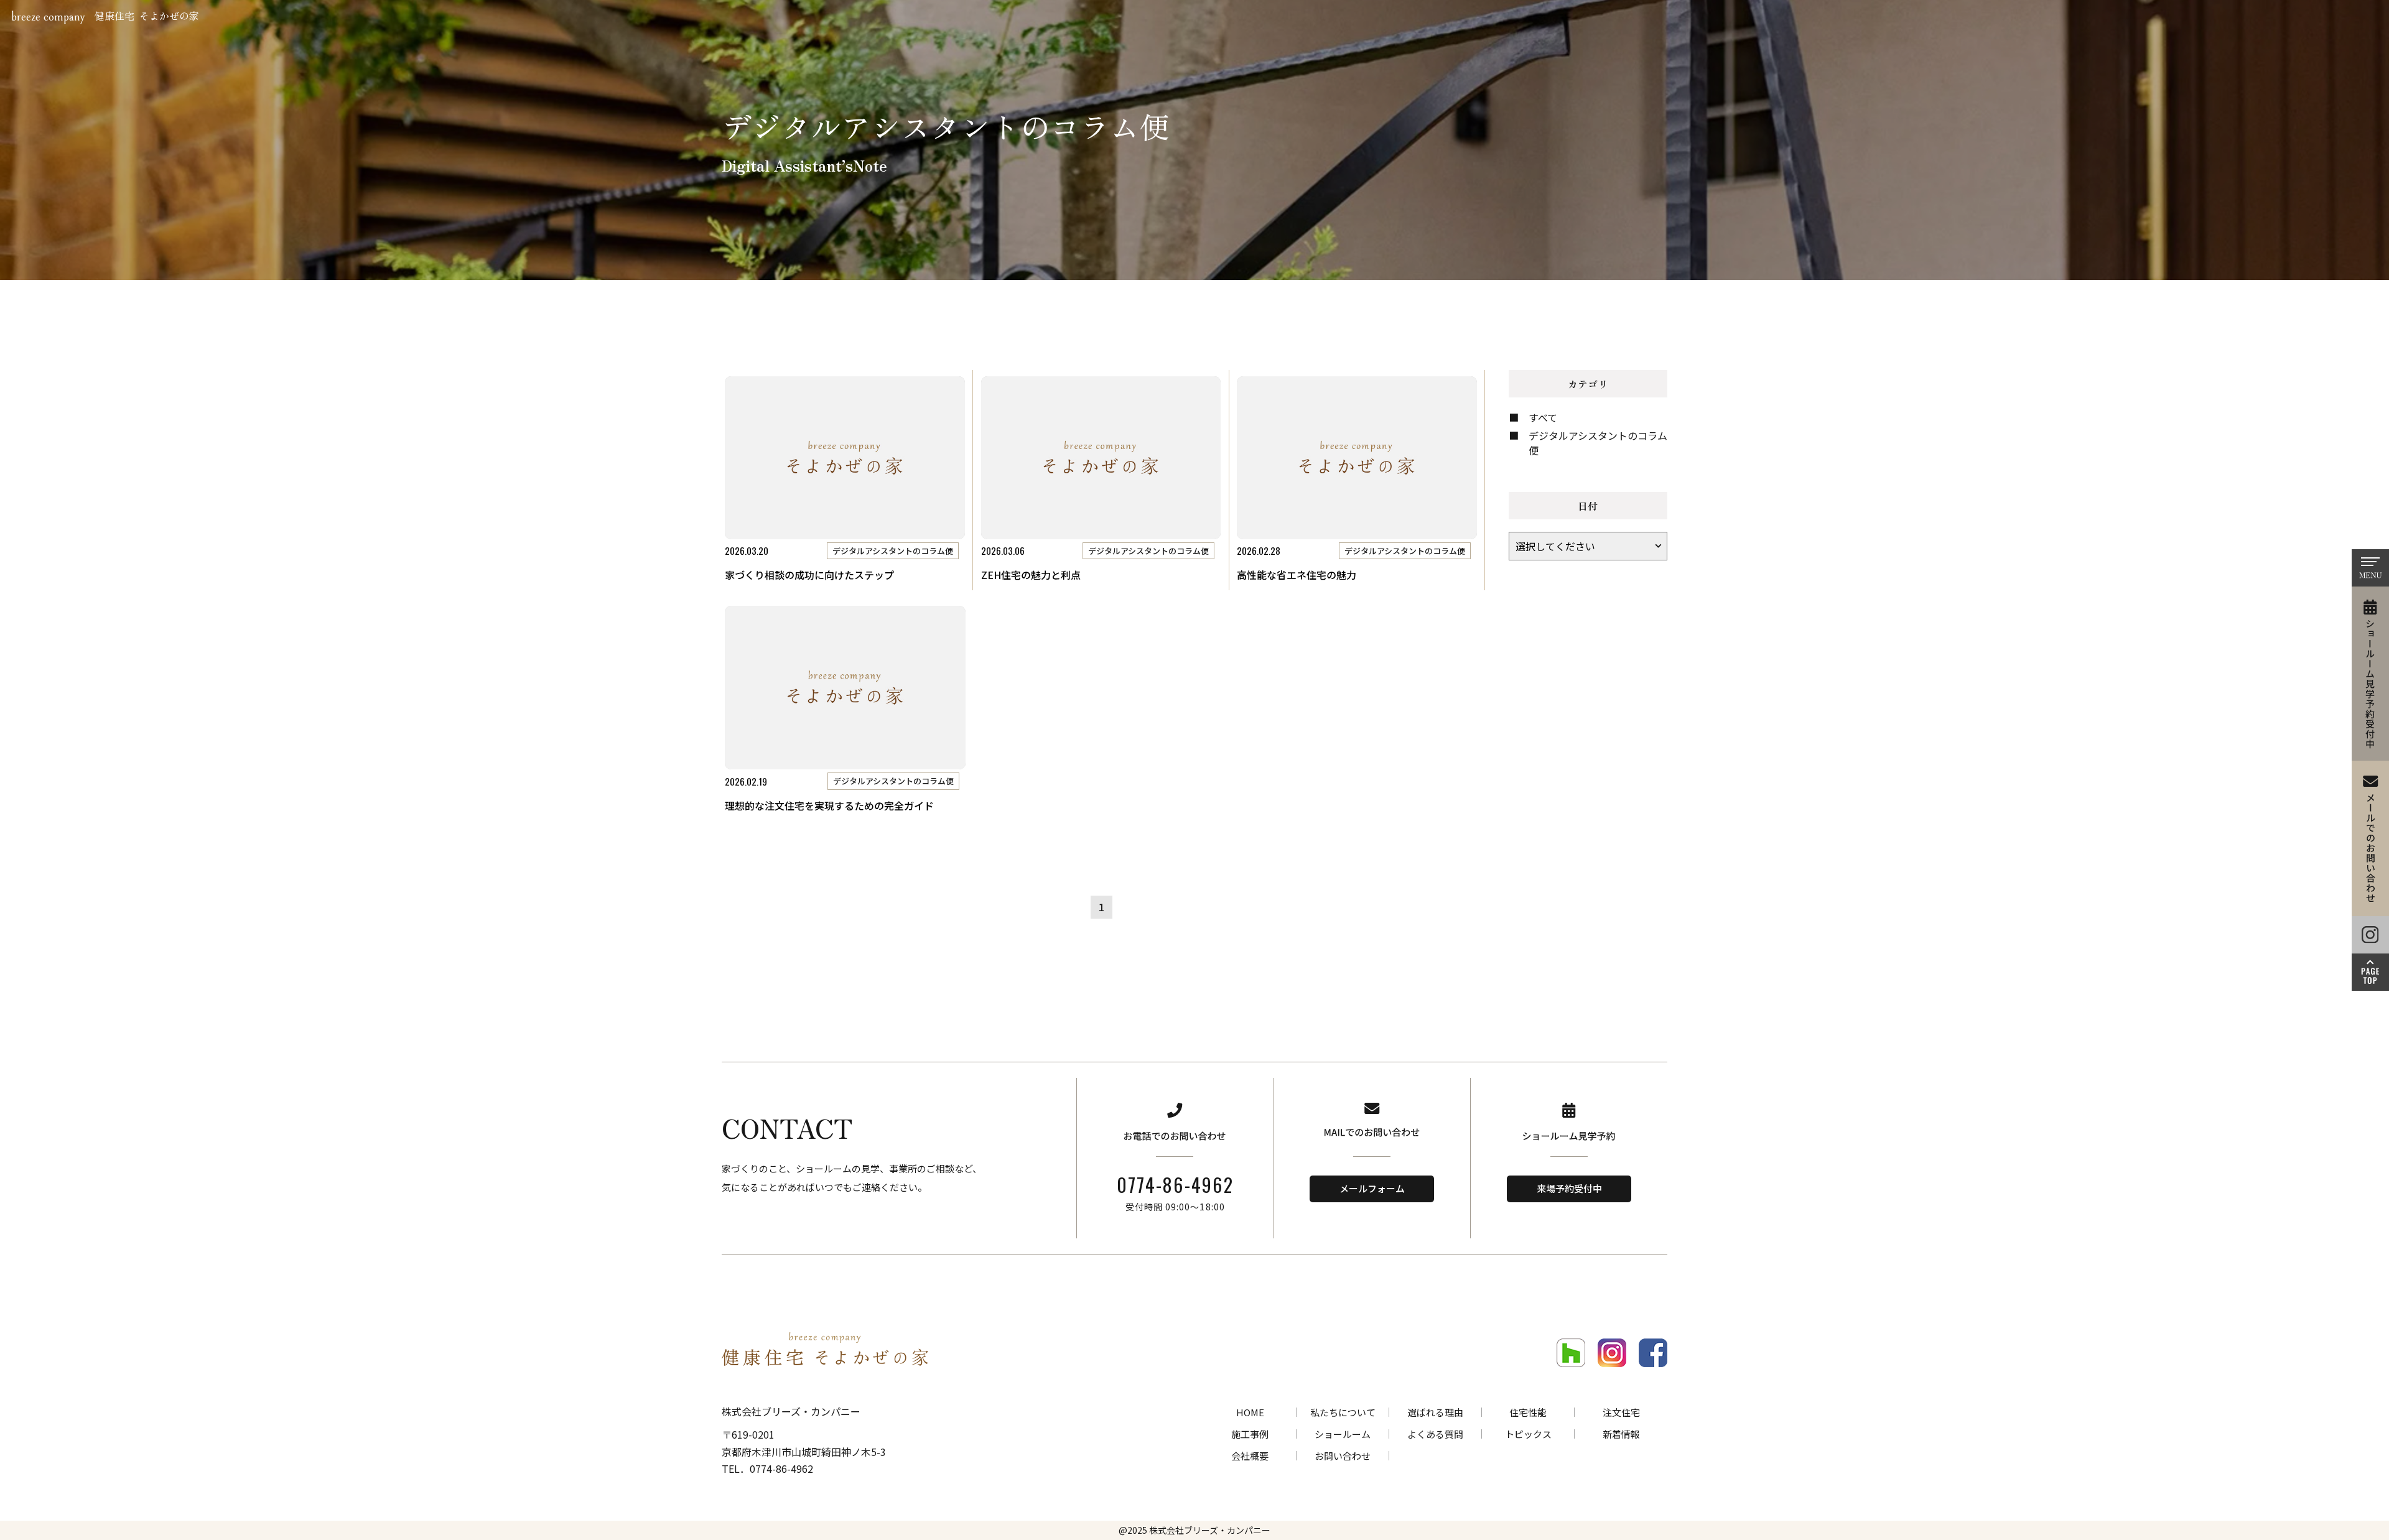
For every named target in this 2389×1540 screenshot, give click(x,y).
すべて (1543, 417)
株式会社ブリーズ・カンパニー (1210, 1530)
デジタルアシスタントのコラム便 (1598, 443)
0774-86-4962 (1175, 1185)
